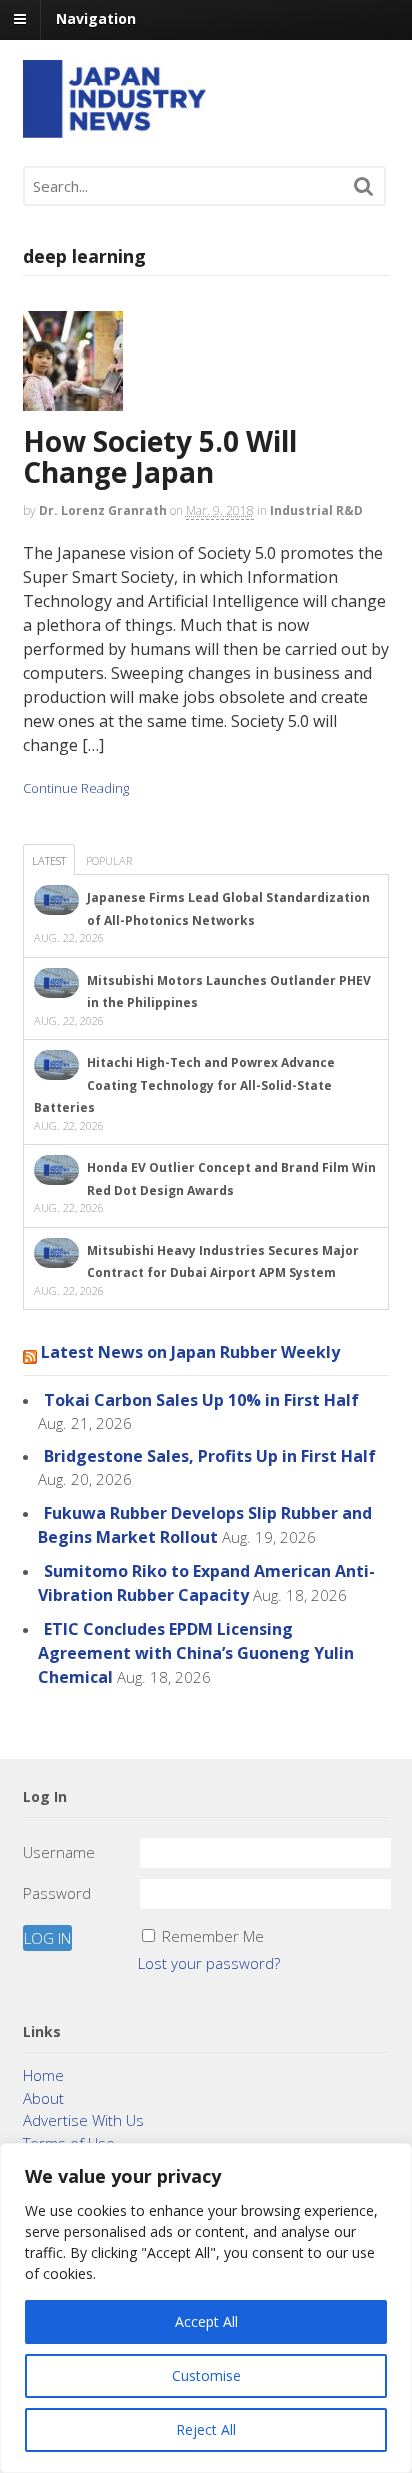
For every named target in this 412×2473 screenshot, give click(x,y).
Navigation (96, 18)
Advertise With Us (83, 2120)
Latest (49, 860)
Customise (206, 2375)
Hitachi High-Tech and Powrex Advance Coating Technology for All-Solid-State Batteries (184, 1085)
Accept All (206, 2321)
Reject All (206, 2429)
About (43, 2098)
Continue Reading (76, 788)
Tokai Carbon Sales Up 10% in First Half (201, 1400)
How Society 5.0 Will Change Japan (160, 456)
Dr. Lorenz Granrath (103, 510)
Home (43, 2075)
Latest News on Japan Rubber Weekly (190, 1352)
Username (59, 1852)
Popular (109, 860)
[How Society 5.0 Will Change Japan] (80, 415)
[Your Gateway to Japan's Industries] (114, 127)
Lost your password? (209, 1963)
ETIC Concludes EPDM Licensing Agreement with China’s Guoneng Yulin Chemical (196, 1653)
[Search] (364, 186)
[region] (206, 2308)
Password (57, 1893)
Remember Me (213, 1936)
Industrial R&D (316, 510)
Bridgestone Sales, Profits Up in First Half (210, 1456)
